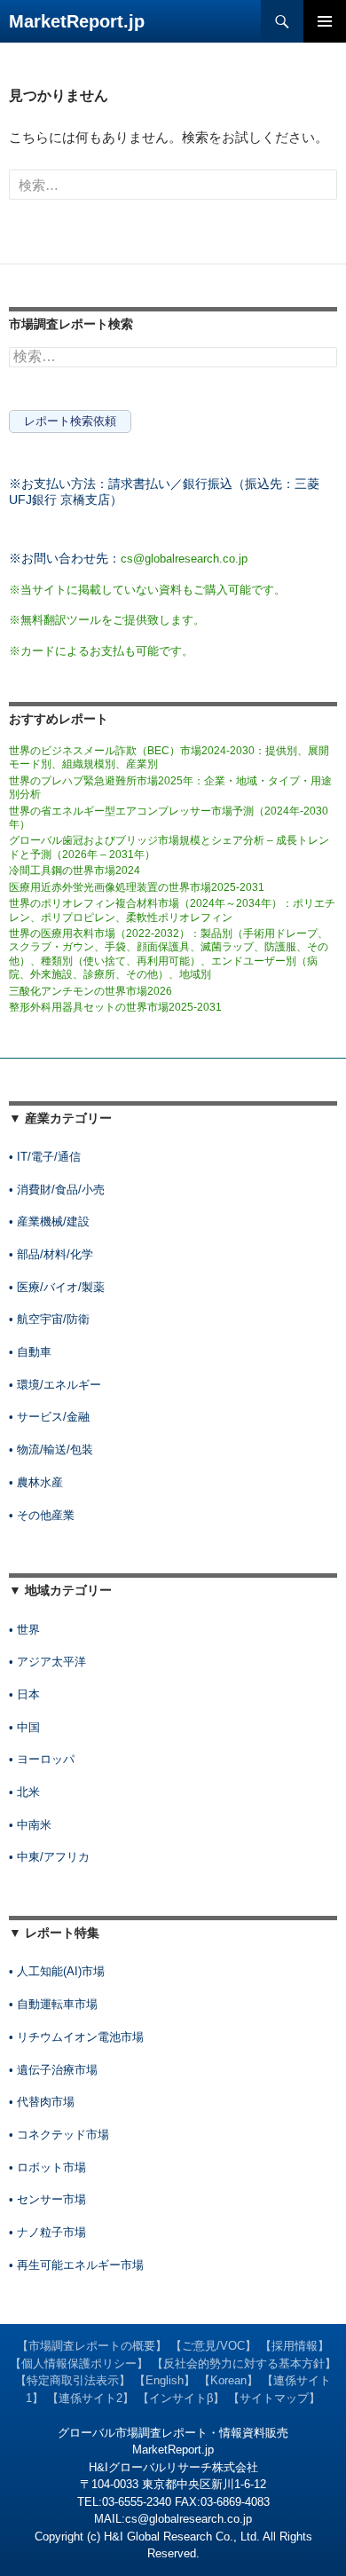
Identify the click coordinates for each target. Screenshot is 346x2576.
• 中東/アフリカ (49, 1857)
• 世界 (24, 1630)
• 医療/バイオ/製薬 (57, 1287)
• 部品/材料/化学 (51, 1254)
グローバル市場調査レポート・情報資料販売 (173, 2433)
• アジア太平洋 (47, 1662)
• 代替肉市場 (42, 2102)
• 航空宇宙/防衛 (49, 1319)
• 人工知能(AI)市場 (57, 1971)
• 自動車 (30, 1352)
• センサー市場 (47, 2199)
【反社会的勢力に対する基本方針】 (244, 2363)
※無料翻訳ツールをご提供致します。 (107, 620)
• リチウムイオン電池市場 (76, 2037)
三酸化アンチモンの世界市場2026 (90, 991)
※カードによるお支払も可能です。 (101, 651)
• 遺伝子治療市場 (53, 2070)
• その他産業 (42, 1515)
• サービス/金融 (49, 1417)
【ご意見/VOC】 (213, 2346)
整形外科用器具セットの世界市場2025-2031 (115, 1007)
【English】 (165, 2380)
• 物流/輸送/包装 (51, 1449)
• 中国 (24, 1727)
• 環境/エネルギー (55, 1385)
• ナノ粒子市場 (47, 2232)
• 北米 (24, 1792)
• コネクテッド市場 (59, 2135)
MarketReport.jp (77, 21)
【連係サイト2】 (90, 2398)
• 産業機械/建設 (49, 1221)
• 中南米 (30, 1825)
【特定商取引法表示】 (73, 2380)
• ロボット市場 (47, 2167)
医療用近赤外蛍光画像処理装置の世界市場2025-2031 (137, 887)
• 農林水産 (36, 1482)
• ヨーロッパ (42, 1759)
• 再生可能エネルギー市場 (76, 2265)
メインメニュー (325, 21)
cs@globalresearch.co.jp (184, 559)
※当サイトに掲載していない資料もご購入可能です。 (147, 590)
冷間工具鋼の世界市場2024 (75, 870)
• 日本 (24, 1694)
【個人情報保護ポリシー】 (79, 2363)
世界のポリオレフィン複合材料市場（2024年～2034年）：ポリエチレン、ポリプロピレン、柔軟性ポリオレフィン (172, 910)
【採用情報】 (295, 2346)
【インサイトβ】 (181, 2398)
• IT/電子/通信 (45, 1157)
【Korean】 (228, 2380)
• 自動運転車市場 (53, 2004)
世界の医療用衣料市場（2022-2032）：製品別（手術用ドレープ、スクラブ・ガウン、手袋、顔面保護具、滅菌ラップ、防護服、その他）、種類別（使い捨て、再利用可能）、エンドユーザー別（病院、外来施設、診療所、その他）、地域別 (169, 954)
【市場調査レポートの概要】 (92, 2346)
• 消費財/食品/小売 (57, 1190)
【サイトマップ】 (274, 2398)
